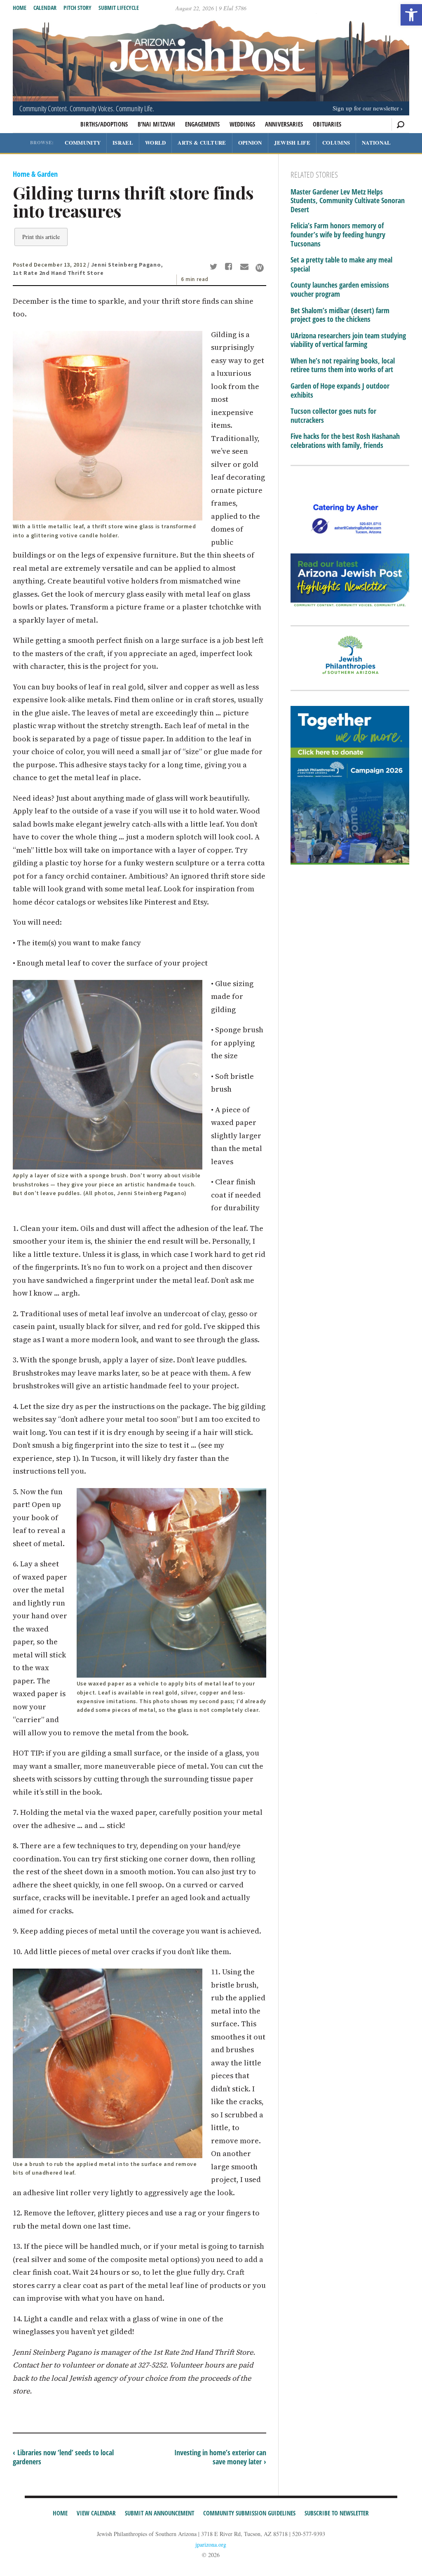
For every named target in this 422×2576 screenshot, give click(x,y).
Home (20, 8)
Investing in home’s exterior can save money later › (220, 2457)
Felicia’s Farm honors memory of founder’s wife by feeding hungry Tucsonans (338, 235)
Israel (123, 142)
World (156, 142)
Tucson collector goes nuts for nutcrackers (333, 416)
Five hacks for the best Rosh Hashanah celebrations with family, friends (345, 441)
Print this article (41, 237)
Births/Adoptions (104, 124)
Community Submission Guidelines (249, 2513)
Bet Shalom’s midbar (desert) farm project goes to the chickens (340, 315)
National (376, 142)
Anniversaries (284, 124)
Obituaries (327, 124)
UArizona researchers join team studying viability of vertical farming (348, 340)
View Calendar (96, 2513)
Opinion (250, 142)
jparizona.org (211, 2544)
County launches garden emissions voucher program (340, 289)
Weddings (242, 124)
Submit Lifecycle (119, 8)
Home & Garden (35, 174)
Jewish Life (292, 142)
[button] (411, 15)
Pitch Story (77, 8)
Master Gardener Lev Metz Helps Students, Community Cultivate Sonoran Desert (348, 201)
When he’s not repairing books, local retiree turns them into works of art (343, 365)
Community (83, 142)
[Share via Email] (245, 267)
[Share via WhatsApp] (260, 268)
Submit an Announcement (159, 2513)
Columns (336, 142)
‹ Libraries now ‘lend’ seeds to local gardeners (63, 2457)
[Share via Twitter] (215, 267)
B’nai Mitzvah (156, 124)
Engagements (202, 124)
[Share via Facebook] (230, 267)
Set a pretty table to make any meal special (341, 264)
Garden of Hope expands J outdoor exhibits (340, 390)
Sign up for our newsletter (366, 108)
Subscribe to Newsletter (337, 2513)
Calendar (45, 8)
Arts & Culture (202, 142)
